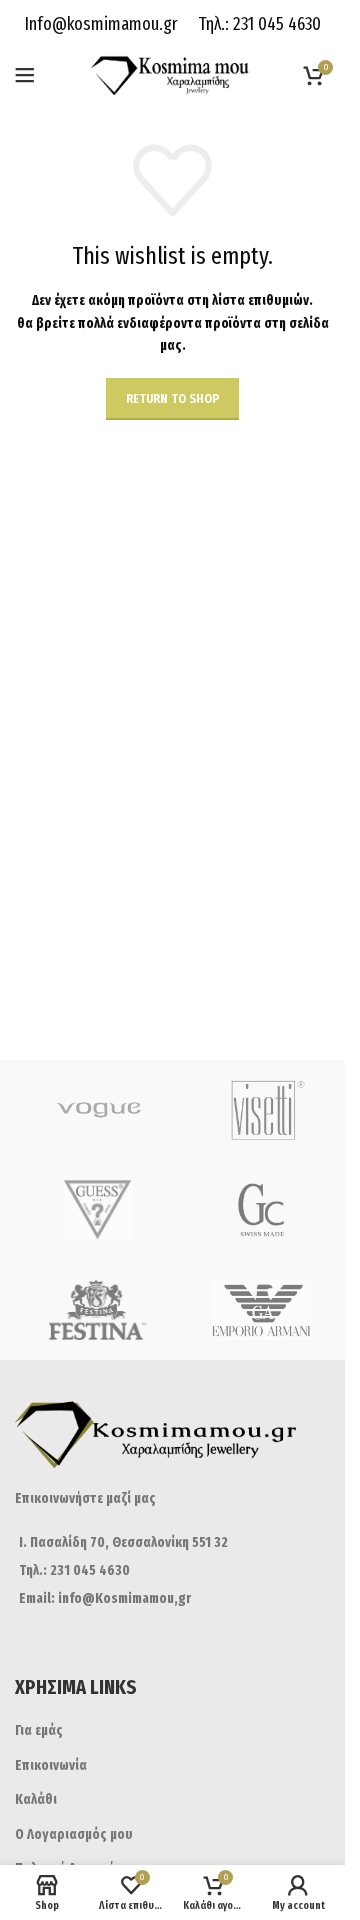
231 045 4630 (275, 24)
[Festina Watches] (97, 1310)
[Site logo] (172, 74)
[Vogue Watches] (97, 1110)
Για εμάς (39, 1730)
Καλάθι (36, 1799)
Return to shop (172, 398)
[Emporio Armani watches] (262, 1310)
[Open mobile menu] (25, 75)
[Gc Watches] (262, 1210)
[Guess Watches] (97, 1210)
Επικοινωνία (51, 1765)
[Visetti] (262, 1110)
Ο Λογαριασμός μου (74, 1834)
